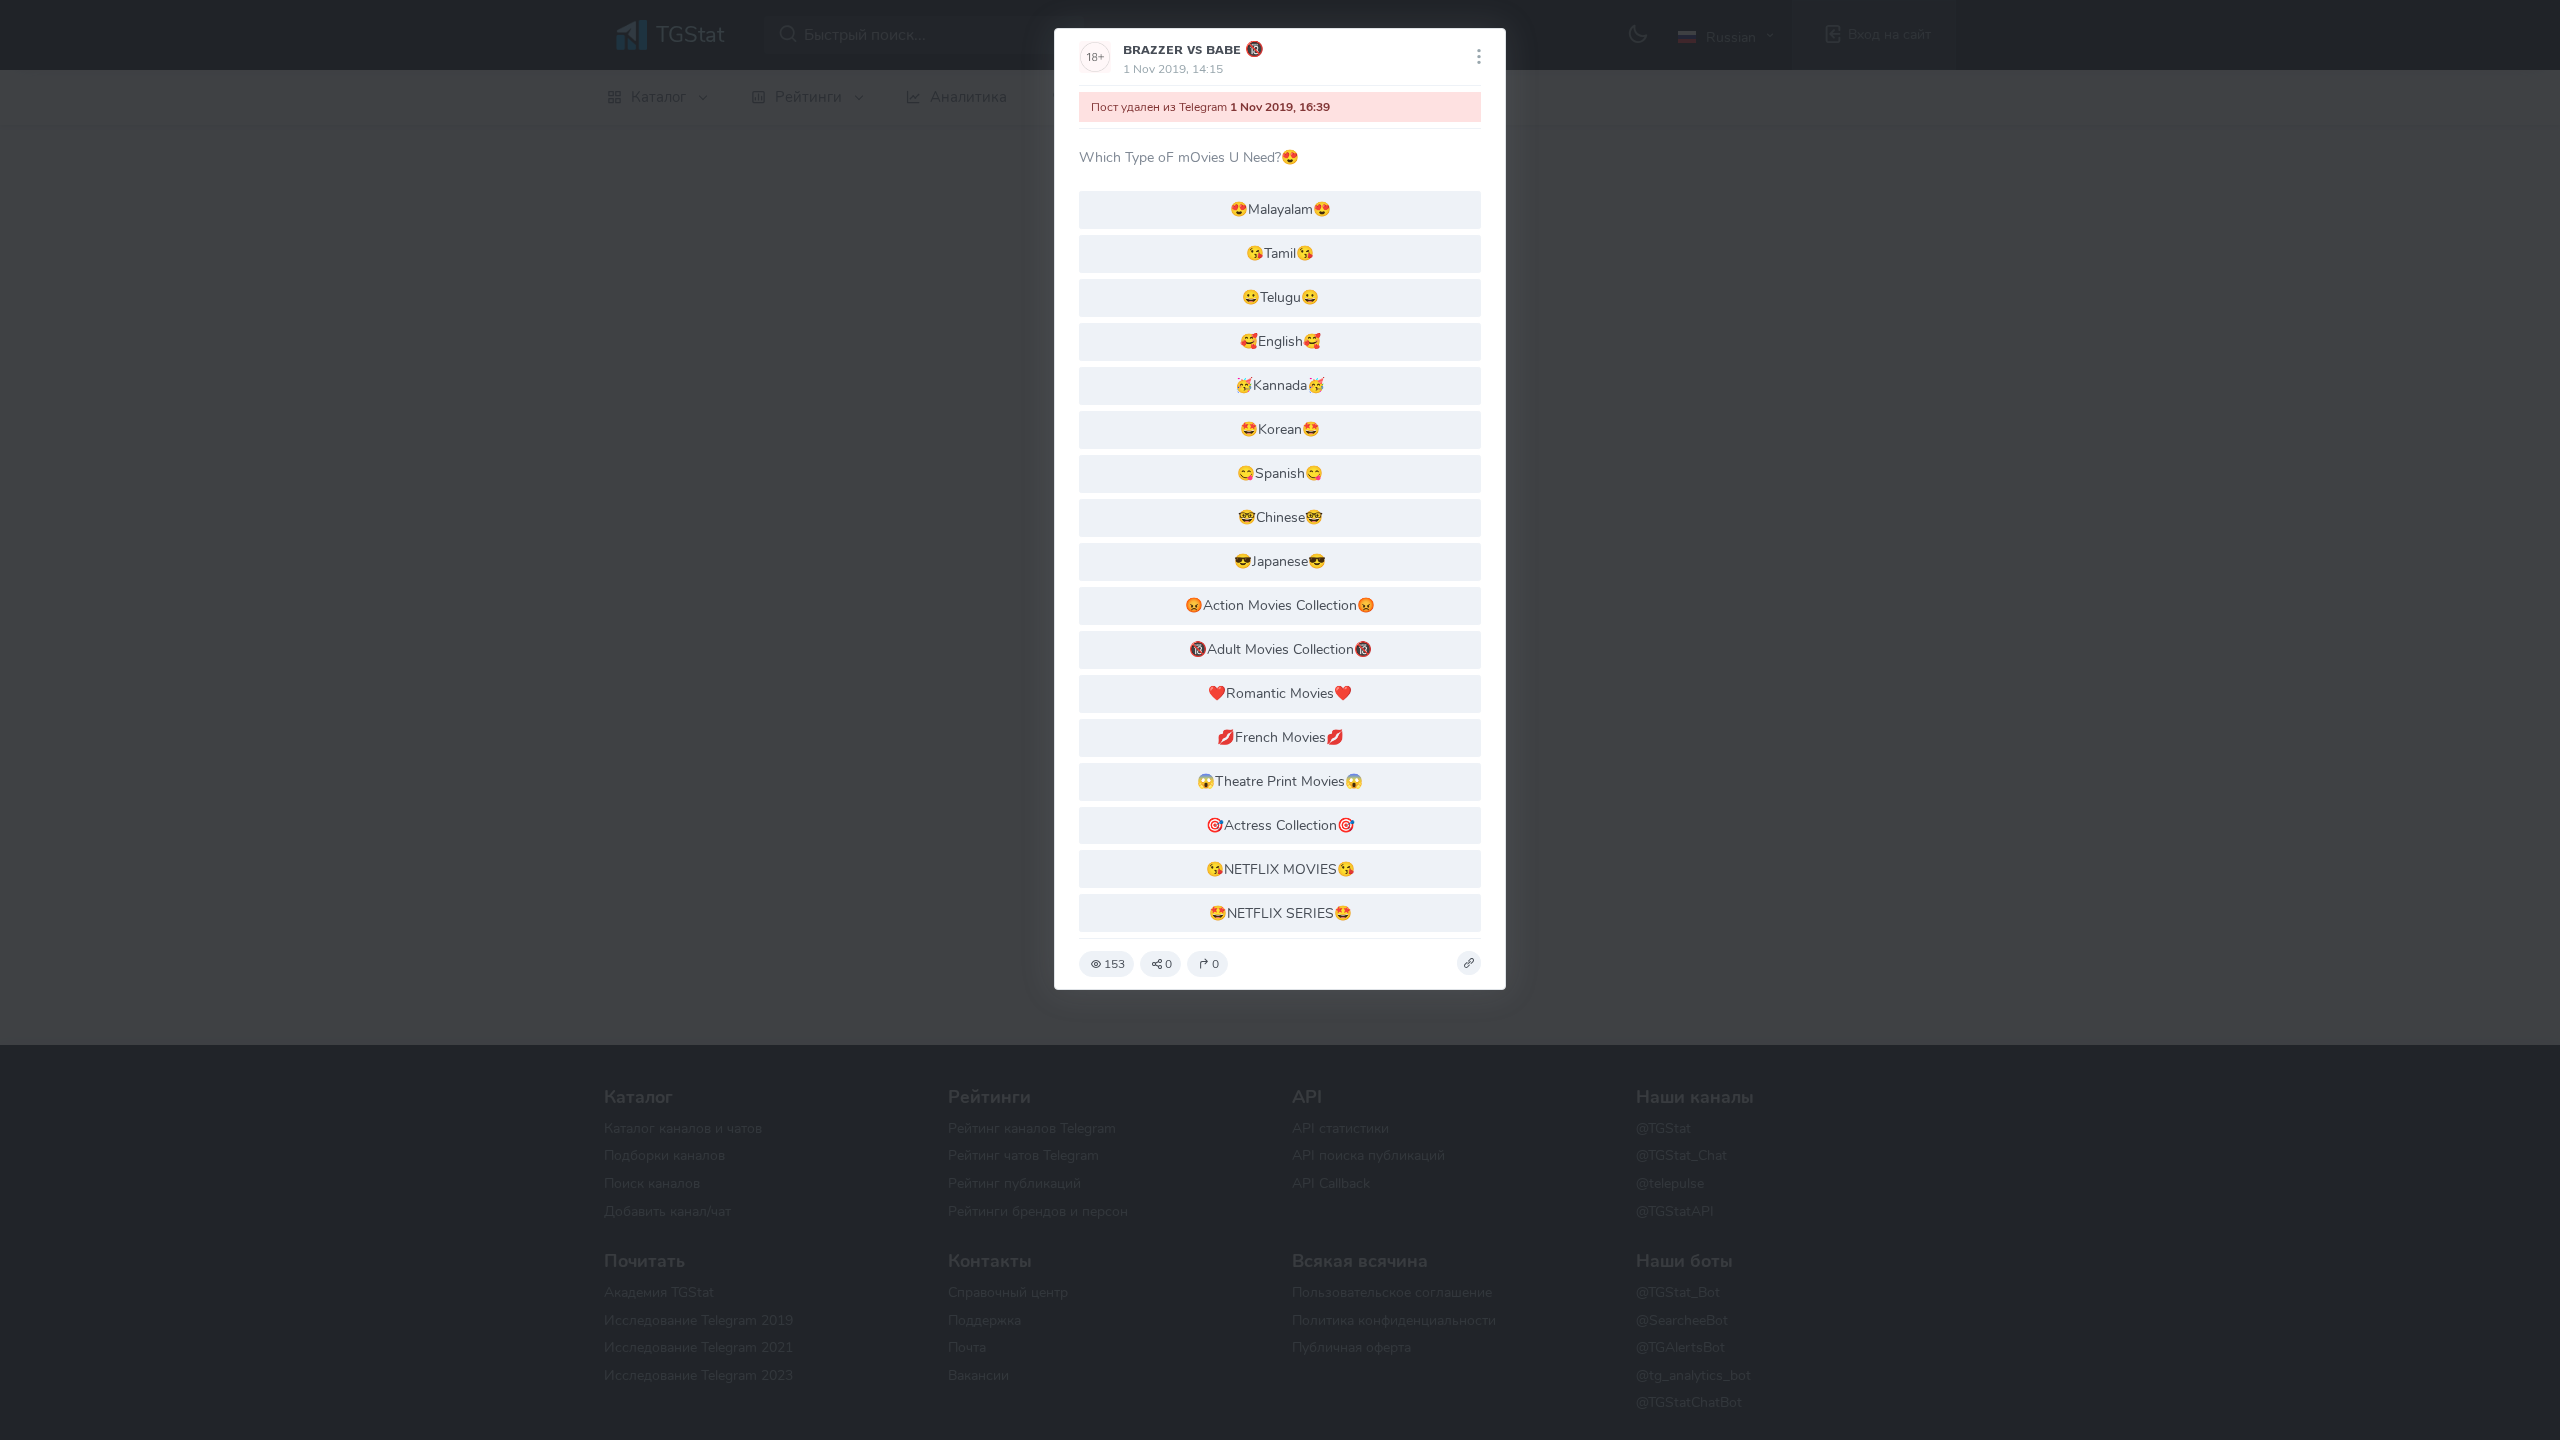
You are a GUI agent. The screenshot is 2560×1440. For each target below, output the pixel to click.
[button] (1469, 963)
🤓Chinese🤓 (1280, 517)
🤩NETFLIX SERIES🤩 (1280, 913)
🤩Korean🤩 (1280, 429)
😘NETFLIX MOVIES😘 (1280, 869)
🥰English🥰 (1280, 341)
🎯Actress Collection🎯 (1280, 825)
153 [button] (1114, 964)
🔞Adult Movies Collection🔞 (1280, 649)
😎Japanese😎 (1280, 561)
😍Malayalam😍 (1280, 209)
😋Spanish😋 (1280, 473)
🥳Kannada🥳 (1280, 385)
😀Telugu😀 (1280, 297)
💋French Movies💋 (1280, 737)
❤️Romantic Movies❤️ (1280, 693)
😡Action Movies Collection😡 (1280, 605)
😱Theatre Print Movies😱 (1280, 781)
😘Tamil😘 (1280, 253)
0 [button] (1168, 964)
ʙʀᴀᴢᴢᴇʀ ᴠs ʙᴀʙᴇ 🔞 (1193, 49)
